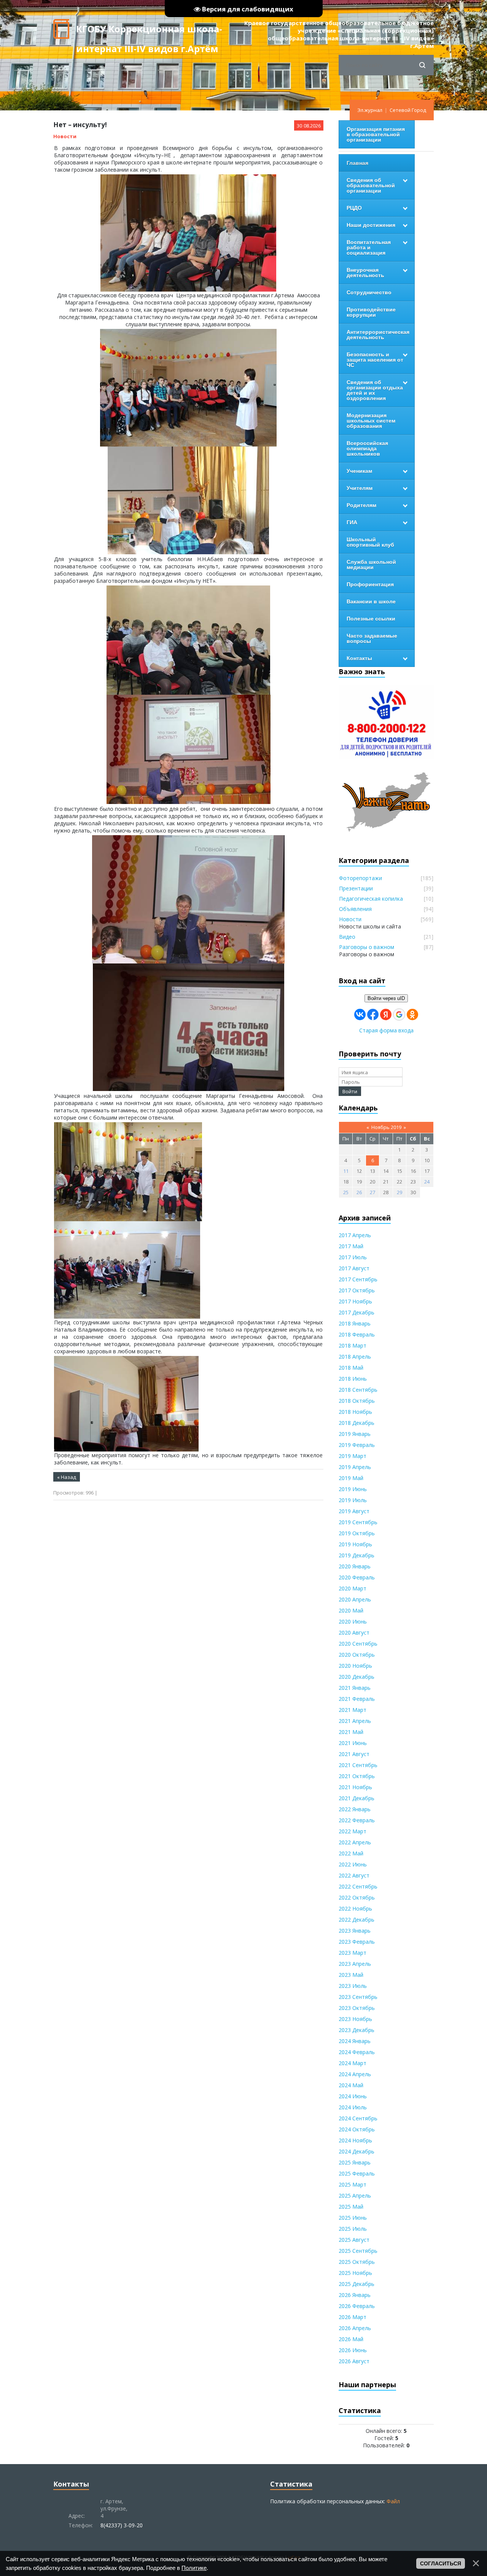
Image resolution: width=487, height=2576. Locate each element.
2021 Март (353, 1710)
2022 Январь (355, 1809)
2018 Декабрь (356, 1423)
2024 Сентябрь (358, 2118)
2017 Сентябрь (358, 1279)
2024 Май (351, 2085)
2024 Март (353, 2063)
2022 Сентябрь (358, 1886)
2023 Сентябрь (358, 1997)
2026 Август (354, 2361)
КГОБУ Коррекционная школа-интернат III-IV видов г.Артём (149, 31)
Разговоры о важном (367, 947)
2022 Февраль (357, 1820)
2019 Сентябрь (358, 1522)
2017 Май (351, 1246)
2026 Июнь (353, 2350)
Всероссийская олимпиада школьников (367, 448)
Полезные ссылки (371, 619)
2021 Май (351, 1732)
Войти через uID (386, 998)
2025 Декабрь (356, 2284)
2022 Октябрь (357, 1897)
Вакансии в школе (371, 601)
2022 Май (351, 1853)
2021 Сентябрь (358, 1765)
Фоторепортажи (360, 878)
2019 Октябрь (357, 1533)
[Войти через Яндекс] (386, 1014)
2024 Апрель (355, 2074)
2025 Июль (353, 2229)
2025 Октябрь (357, 2262)
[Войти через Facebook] (373, 1014)
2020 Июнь (353, 1621)
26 (359, 1192)
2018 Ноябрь (355, 1412)
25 (346, 1192)
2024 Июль (353, 2107)
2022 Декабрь (356, 1920)
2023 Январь (355, 1931)
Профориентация (370, 584)
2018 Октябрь (357, 1401)
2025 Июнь (353, 2218)
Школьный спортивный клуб (370, 542)
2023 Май (351, 1975)
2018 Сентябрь (358, 1390)
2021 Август (354, 1754)
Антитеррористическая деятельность (378, 335)
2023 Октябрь (357, 2008)
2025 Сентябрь (358, 2251)
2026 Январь (355, 2295)
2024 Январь (355, 2041)
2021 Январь (355, 1688)
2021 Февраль (357, 1699)
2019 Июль (353, 1500)
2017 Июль (353, 1257)
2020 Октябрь (357, 1655)
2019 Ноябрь (355, 1544)
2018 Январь (355, 1323)
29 (399, 1192)
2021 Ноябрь (355, 1787)
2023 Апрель (355, 1964)
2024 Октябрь (357, 2129)
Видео (347, 937)
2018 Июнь (353, 1379)
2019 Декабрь (356, 1555)
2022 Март (353, 1831)
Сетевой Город (408, 110)
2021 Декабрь (356, 1798)
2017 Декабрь (356, 1312)
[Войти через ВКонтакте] (360, 1014)
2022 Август (354, 1875)
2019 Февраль (357, 1445)
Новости (65, 136)
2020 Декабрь (356, 1677)
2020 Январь (355, 1566)
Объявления (355, 909)
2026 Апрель (355, 2328)
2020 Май (351, 1610)
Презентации (356, 888)
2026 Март (353, 2317)
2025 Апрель (355, 2196)
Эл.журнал (370, 110)
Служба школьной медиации (371, 565)
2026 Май (351, 2339)
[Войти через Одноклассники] (412, 1014)
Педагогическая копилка (371, 899)
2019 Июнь (353, 1489)
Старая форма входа (386, 1030)
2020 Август (354, 1633)
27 (372, 1192)
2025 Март (353, 2184)
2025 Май (351, 2207)
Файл (393, 2501)
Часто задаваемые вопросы (372, 638)
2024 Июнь (353, 2096)
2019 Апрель (355, 1467)
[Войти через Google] (399, 1014)
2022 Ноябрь (355, 1908)
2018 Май (351, 1368)
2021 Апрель (355, 1721)
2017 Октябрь (357, 1290)
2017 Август (354, 1268)
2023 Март (353, 1953)
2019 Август (354, 1511)
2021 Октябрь (357, 1776)
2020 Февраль (357, 1577)
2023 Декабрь (356, 2030)
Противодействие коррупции (371, 312)
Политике (194, 2568)
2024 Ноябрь (355, 2140)
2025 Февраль (357, 2173)
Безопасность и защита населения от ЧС (375, 360)
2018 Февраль (357, 1334)
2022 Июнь (353, 1864)
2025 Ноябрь (355, 2273)
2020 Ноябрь (355, 1666)
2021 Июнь (353, 1743)
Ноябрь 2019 (386, 1127)
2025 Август (354, 2240)
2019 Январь (355, 1434)
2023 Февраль (357, 1942)
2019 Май (351, 1478)
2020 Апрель (355, 1599)
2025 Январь (355, 2162)
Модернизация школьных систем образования (371, 421)
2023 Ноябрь (355, 2019)
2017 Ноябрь (355, 1301)
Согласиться (441, 2563)
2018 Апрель (355, 1357)
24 (427, 1182)
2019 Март (353, 1456)
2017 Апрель (355, 1235)
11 (346, 1171)
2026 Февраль (357, 2306)
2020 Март (353, 1588)
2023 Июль (353, 1986)
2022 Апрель (355, 1842)
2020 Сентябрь (358, 1644)
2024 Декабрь (356, 2151)
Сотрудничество (369, 292)
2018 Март (353, 1345)
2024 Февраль (357, 2052)
